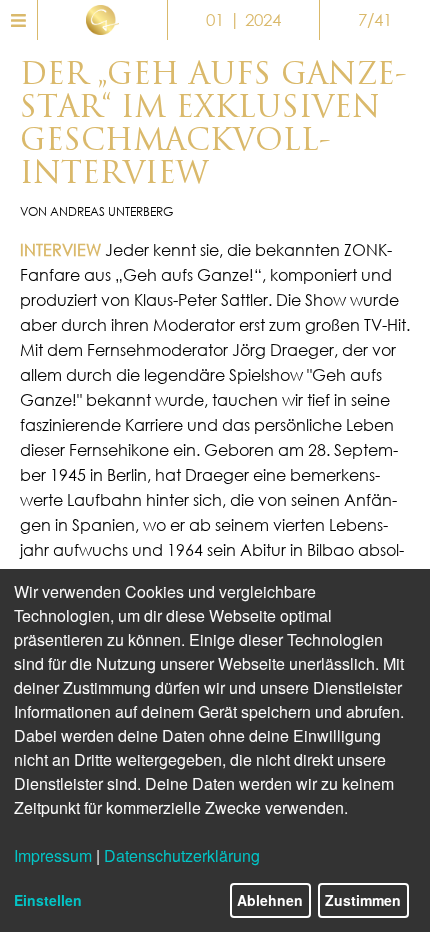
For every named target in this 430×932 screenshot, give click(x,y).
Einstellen (48, 900)
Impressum (53, 855)
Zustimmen (363, 900)
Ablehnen (270, 900)
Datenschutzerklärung (182, 855)
